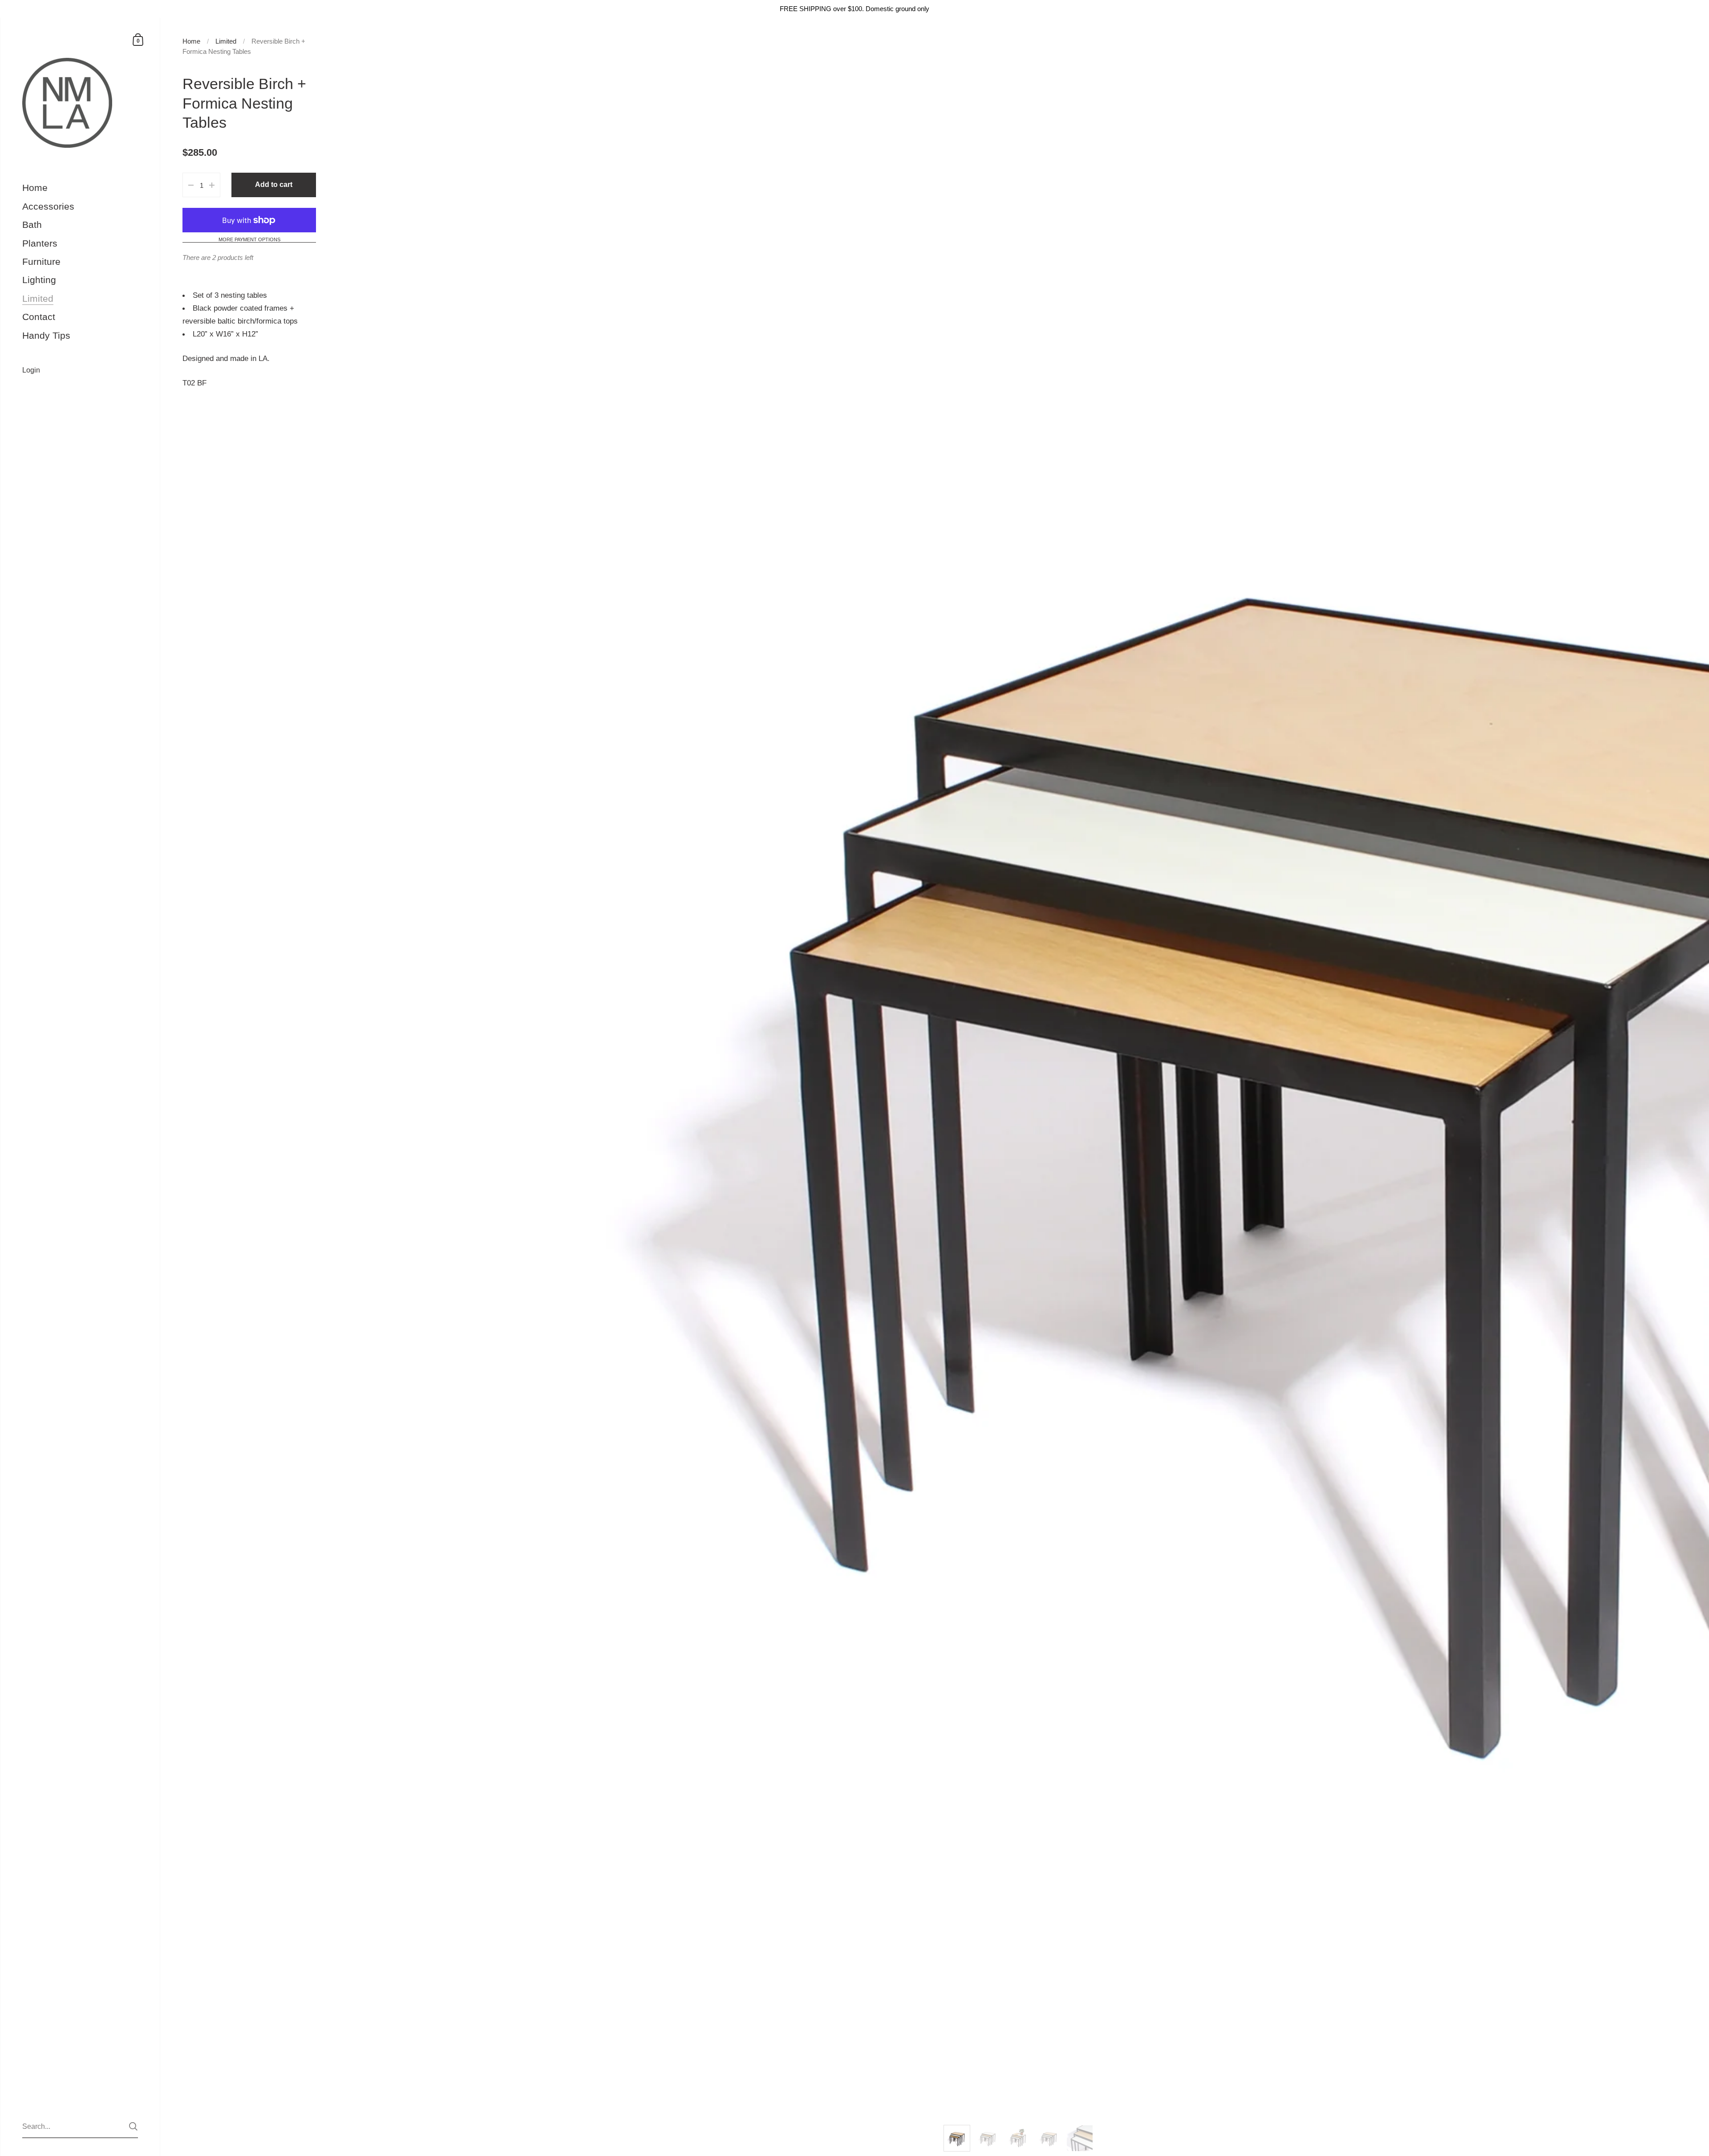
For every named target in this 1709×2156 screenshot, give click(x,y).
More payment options (249, 240)
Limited (226, 41)
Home (191, 41)
